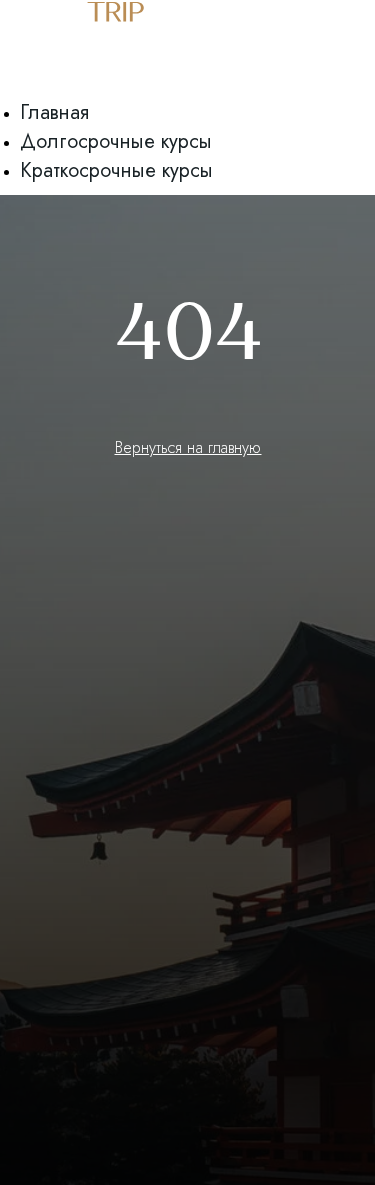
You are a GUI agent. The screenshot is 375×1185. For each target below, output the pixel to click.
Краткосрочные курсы (116, 170)
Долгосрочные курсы (116, 141)
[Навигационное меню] (11, 90)
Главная (54, 112)
